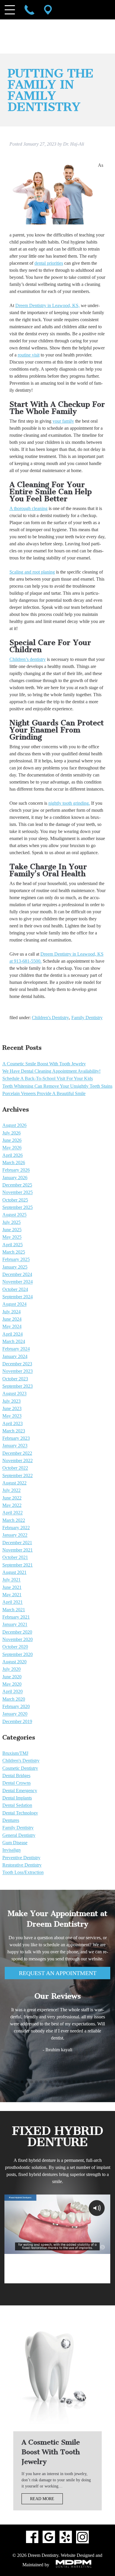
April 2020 (13, 1692)
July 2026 (11, 1133)
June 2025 (12, 1230)
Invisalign (11, 1850)
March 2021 (14, 1610)
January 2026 (15, 1178)
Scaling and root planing (32, 572)
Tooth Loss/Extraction (23, 1873)
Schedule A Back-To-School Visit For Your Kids (48, 1079)
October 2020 (15, 1647)
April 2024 (13, 1334)
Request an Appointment (58, 1973)
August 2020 (14, 1662)
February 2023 (16, 1438)
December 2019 (17, 1721)
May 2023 (12, 1416)
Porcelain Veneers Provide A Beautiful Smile (44, 1093)
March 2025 (14, 1252)
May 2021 (12, 1595)
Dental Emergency (20, 1791)
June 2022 (12, 1498)
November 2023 (18, 1371)
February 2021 (16, 1617)
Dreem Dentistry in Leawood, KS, (47, 305)
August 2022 (14, 1483)
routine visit (29, 355)
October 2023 (15, 1379)
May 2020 (12, 1684)
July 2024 (11, 1312)
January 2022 (15, 1535)
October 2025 (15, 1200)
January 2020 (15, 1714)
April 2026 (13, 1155)
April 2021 (13, 1602)
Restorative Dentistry (22, 1865)
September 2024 (18, 1297)
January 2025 (15, 1267)
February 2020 (16, 1706)
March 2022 (14, 1520)
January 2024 (15, 1356)
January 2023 (15, 1446)
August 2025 (14, 1215)
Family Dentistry (87, 1018)
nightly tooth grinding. (69, 803)
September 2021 (18, 1565)
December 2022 (17, 1453)
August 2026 (14, 1125)
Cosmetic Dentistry (20, 1768)
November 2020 (18, 1639)
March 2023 (14, 1431)
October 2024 (15, 1289)
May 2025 (12, 1237)
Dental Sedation (17, 1806)
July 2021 (11, 1580)
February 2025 (16, 1260)
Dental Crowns (17, 1783)
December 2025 (17, 1185)
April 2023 (13, 1423)
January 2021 (15, 1625)
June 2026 (12, 1140)
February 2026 (16, 1170)
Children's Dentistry (50, 1018)
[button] (8, 2082)
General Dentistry (19, 1835)
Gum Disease (15, 1843)
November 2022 (18, 1461)
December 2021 (17, 1543)
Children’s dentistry (28, 659)
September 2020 (18, 1654)
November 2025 (18, 1193)
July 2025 (11, 1222)
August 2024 (14, 1304)
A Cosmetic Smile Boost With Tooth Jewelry (44, 1064)
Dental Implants (17, 1798)
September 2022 (18, 1476)
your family (63, 421)
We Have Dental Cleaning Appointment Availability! (51, 1071)
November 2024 (18, 1282)
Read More (42, 2499)
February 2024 (16, 1349)
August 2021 (14, 1572)
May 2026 (12, 1148)
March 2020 (14, 1699)
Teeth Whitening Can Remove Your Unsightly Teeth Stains (57, 1086)
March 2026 (14, 1163)
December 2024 (17, 1274)
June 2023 (12, 1408)
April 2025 (13, 1245)
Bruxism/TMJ (15, 1753)
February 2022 (16, 1528)
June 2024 (12, 1319)
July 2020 (11, 1669)
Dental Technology (20, 1813)
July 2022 (11, 1491)
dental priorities (49, 263)
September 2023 (18, 1386)
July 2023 (11, 1401)
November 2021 (18, 1550)
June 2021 (12, 1587)
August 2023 (14, 1394)
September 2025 (18, 1207)
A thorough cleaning (28, 508)
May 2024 (12, 1327)
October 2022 (15, 1468)
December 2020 (17, 1632)
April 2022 (13, 1513)
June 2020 (12, 1677)
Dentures (11, 1820)
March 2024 (14, 1341)
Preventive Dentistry (21, 1858)
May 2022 (12, 1505)
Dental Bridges (16, 1776)
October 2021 (15, 1558)
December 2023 (17, 1364)
